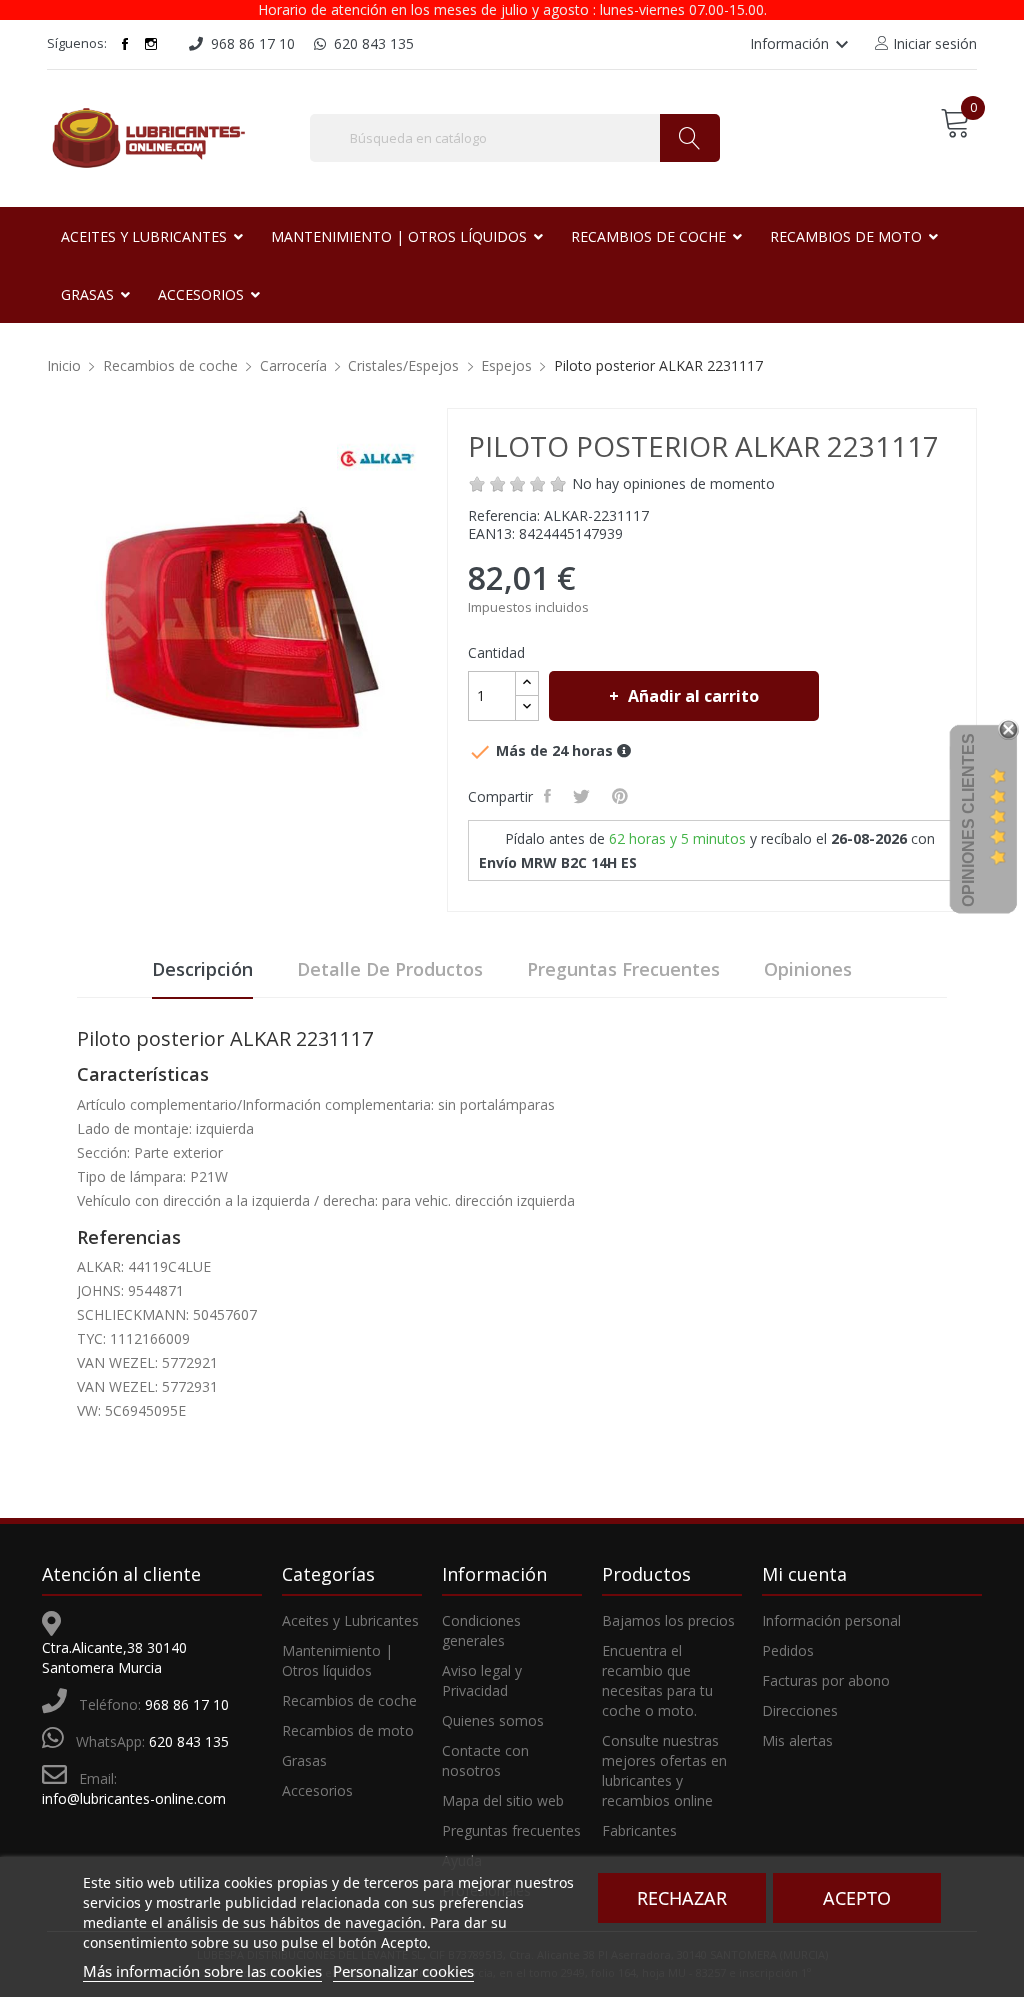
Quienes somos (493, 1720)
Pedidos (788, 1650)
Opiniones (808, 969)
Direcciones (800, 1710)
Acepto (857, 1898)
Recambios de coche (349, 1700)
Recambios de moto (348, 1730)
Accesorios (317, 1790)
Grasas (304, 1760)
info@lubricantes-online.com (134, 1798)
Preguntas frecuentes (623, 969)
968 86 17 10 (187, 1704)
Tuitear (583, 796)
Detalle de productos (390, 969)
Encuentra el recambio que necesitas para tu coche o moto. (657, 1680)
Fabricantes (639, 1830)
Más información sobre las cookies (202, 1971)
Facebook (125, 44)
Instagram (151, 44)
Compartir (549, 796)
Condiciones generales (481, 1630)
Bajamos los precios (668, 1620)
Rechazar (682, 1898)
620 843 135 (189, 1741)
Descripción (202, 969)
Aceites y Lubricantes (350, 1620)
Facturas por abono (826, 1680)
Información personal (831, 1620)
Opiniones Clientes (968, 820)
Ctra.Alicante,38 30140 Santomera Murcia (114, 1657)
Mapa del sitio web (503, 1800)
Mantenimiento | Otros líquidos (337, 1660)
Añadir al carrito (693, 696)
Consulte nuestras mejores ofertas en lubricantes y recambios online (664, 1770)
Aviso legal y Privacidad (482, 1680)
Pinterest (622, 796)
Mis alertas (797, 1740)
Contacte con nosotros (485, 1760)
